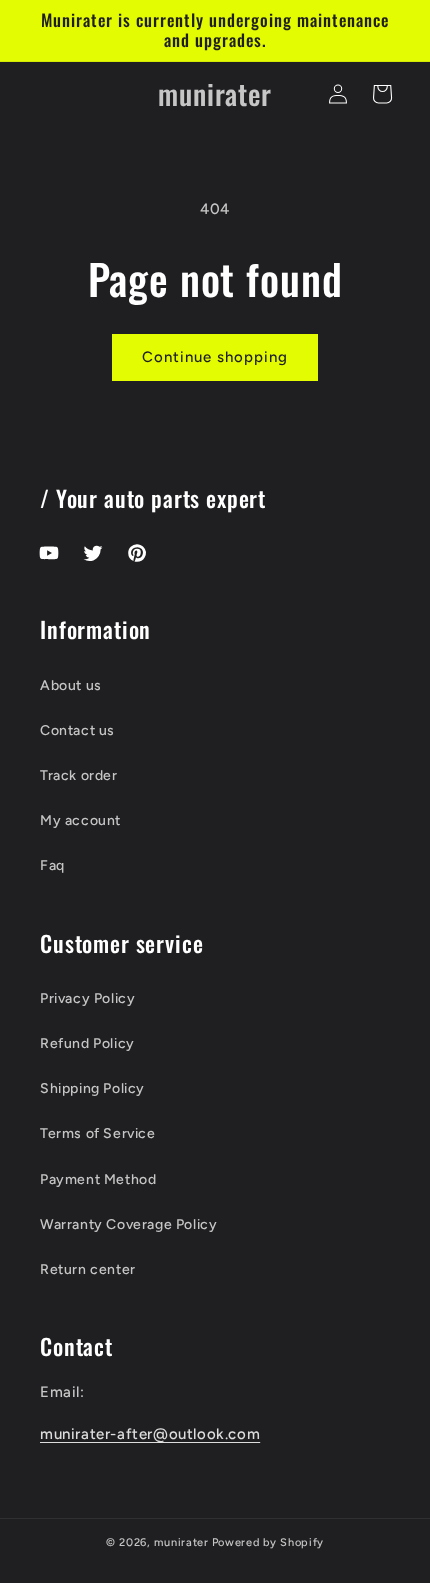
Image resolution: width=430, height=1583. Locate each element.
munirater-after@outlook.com (150, 1434)
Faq (52, 865)
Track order (79, 775)
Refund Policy (87, 1043)
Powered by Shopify (268, 1542)
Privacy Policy (87, 998)
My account (80, 820)
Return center (88, 1269)
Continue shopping (215, 357)
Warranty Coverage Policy (128, 1224)
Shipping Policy (92, 1088)
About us (71, 685)
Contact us (77, 730)
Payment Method (98, 1179)
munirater (181, 1542)
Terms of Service (98, 1133)
